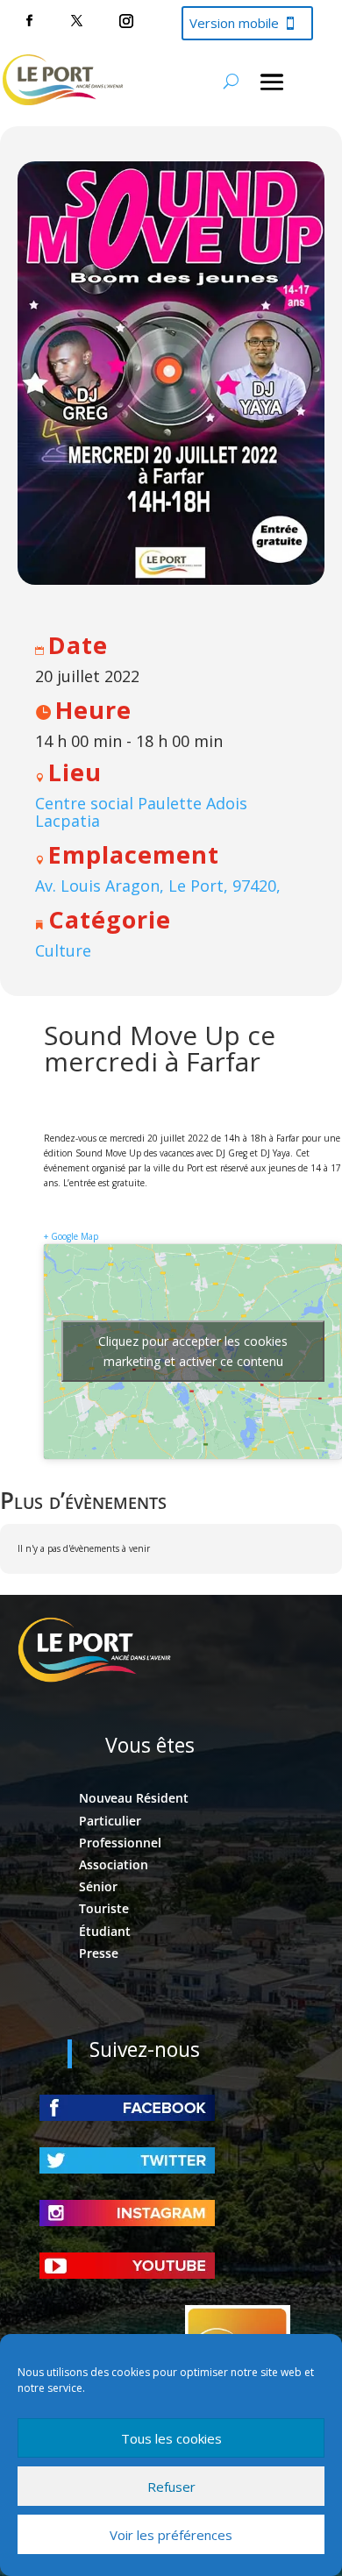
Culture (63, 950)
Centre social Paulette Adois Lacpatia (141, 812)
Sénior (98, 1886)
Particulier (110, 1821)
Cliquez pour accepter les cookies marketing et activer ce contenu (193, 1351)
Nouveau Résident (134, 1798)
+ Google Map (71, 1236)
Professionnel (120, 1843)
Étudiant (105, 1931)
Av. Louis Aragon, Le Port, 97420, (158, 886)
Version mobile (234, 23)
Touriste (104, 1908)
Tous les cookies (171, 2438)
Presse (99, 1953)
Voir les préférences (171, 2535)
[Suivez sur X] (76, 21)
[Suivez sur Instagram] (126, 21)
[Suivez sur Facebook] (29, 21)
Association (114, 1864)
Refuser (171, 2487)
